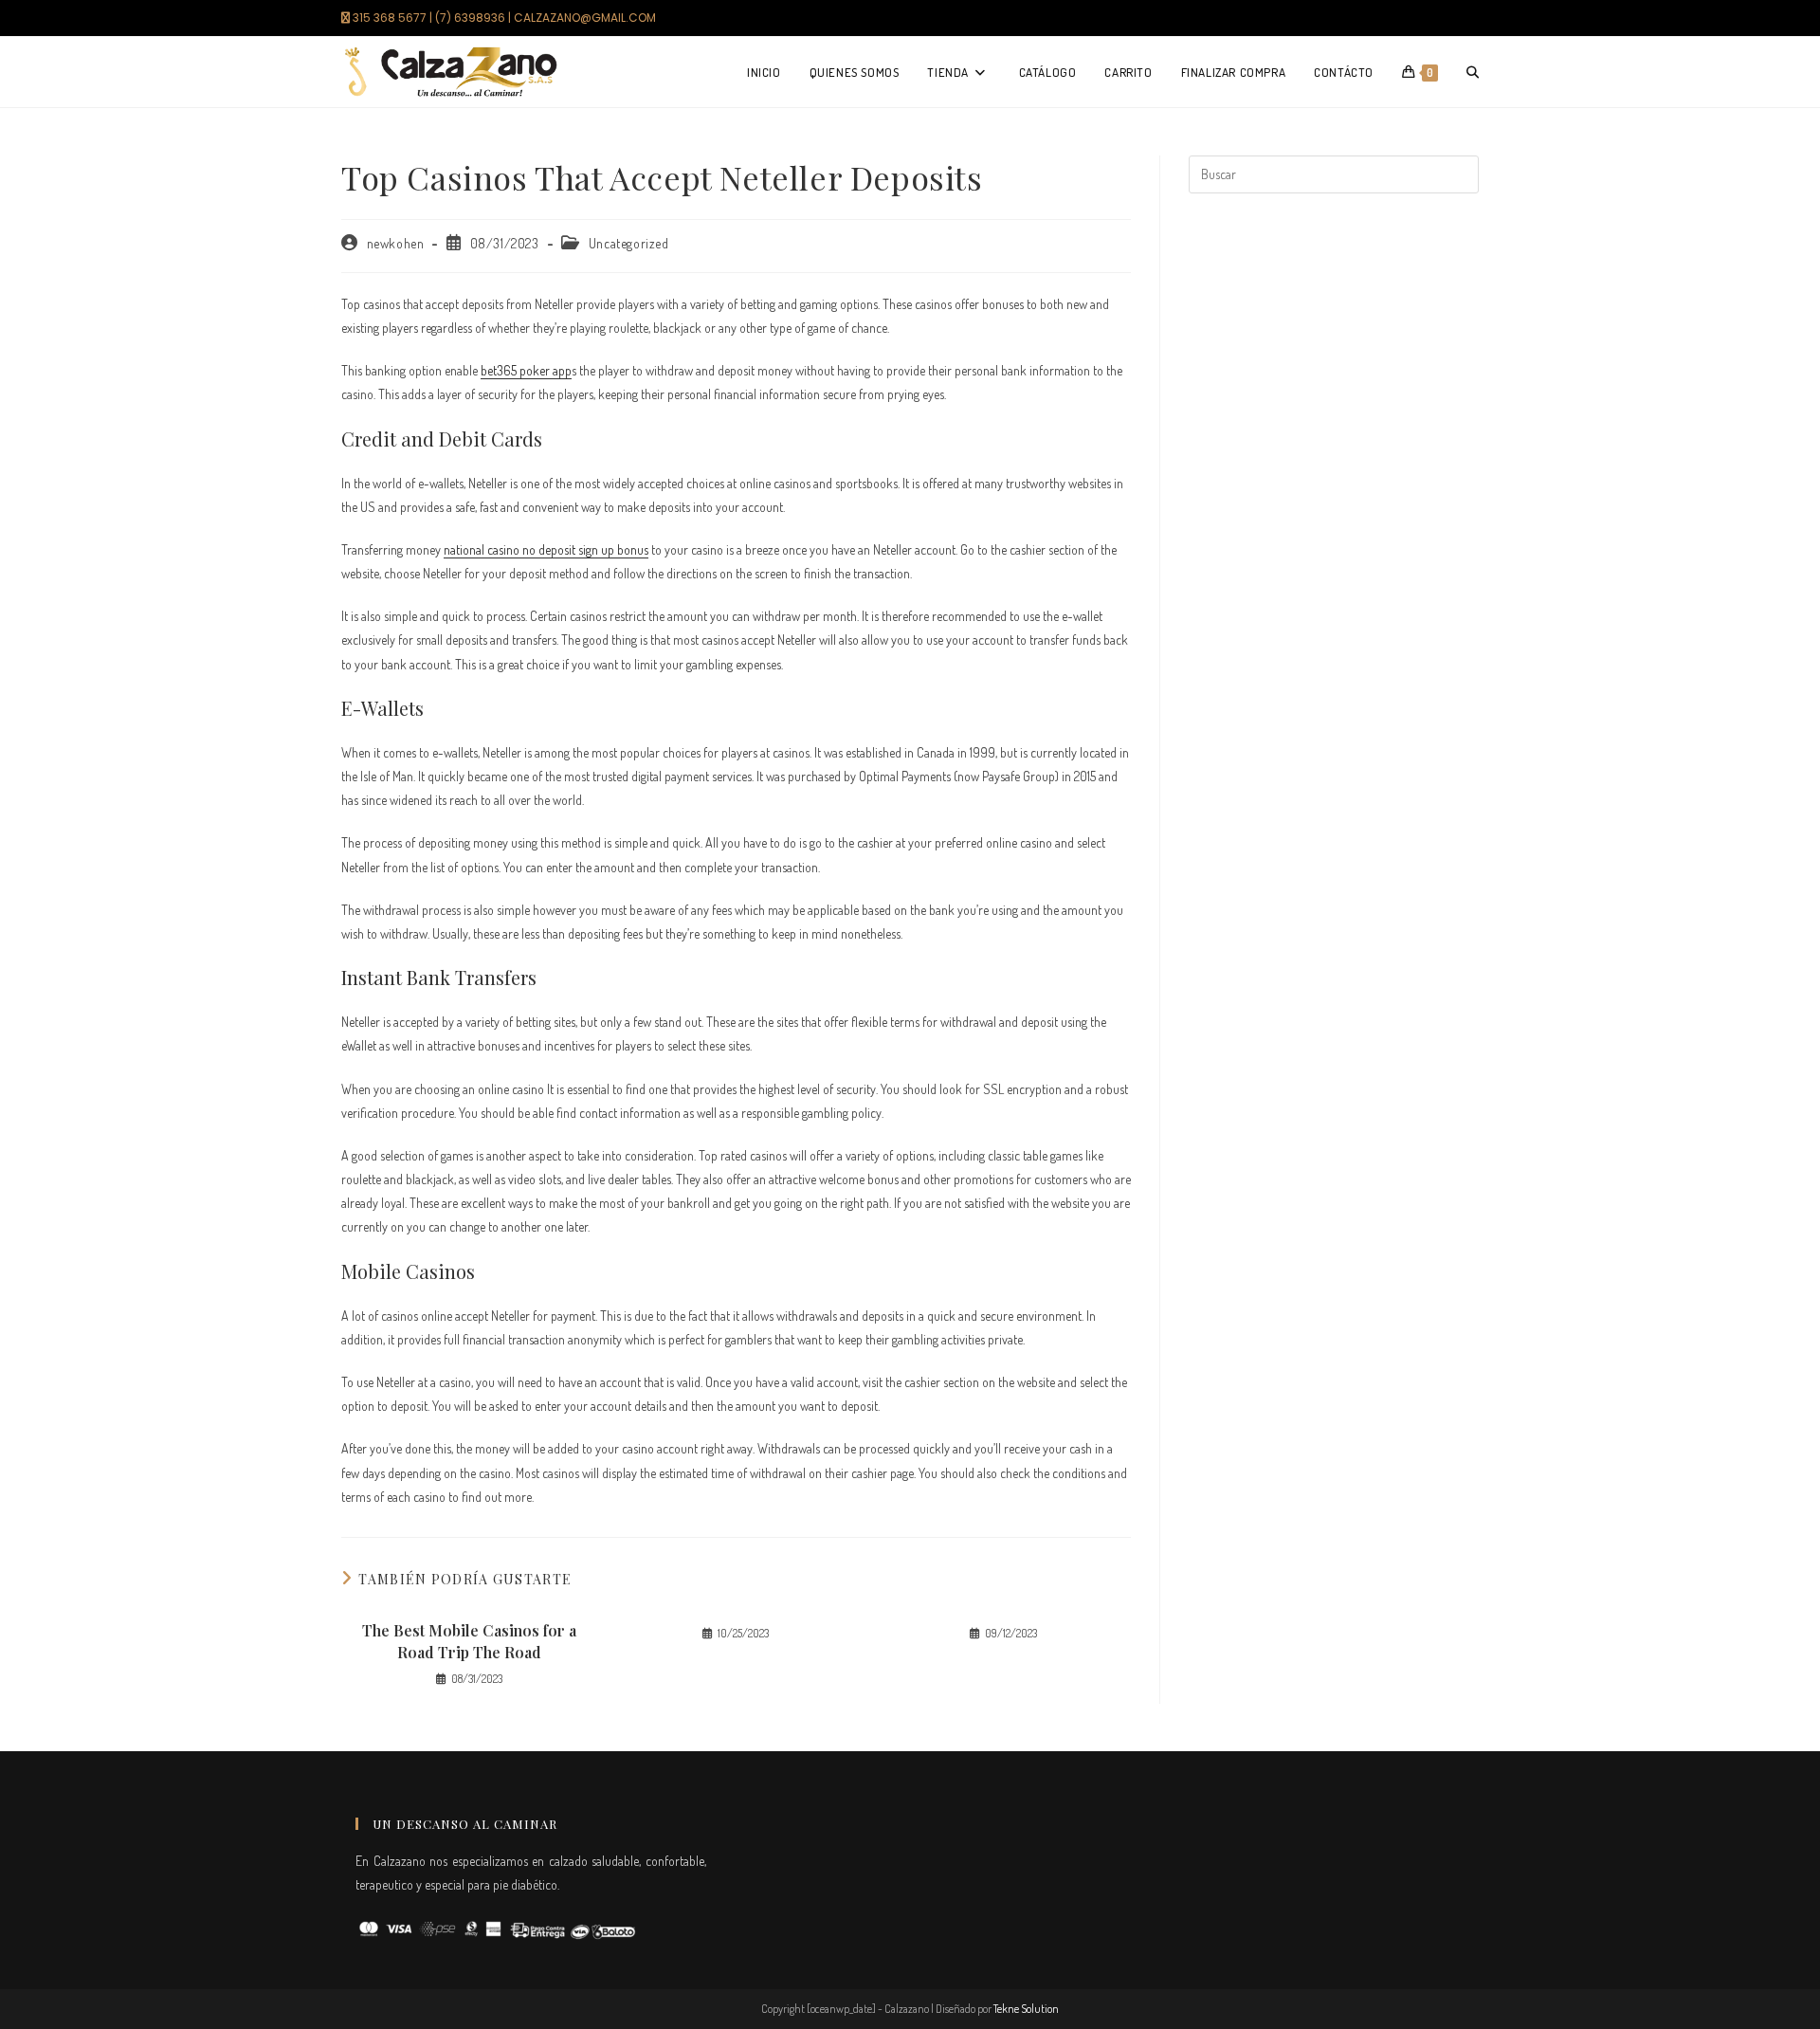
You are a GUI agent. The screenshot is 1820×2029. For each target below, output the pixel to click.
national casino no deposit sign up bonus (546, 549)
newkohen (396, 243)
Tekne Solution (1026, 2009)
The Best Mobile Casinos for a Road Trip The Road (469, 1641)
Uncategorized (629, 243)
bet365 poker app (526, 370)
